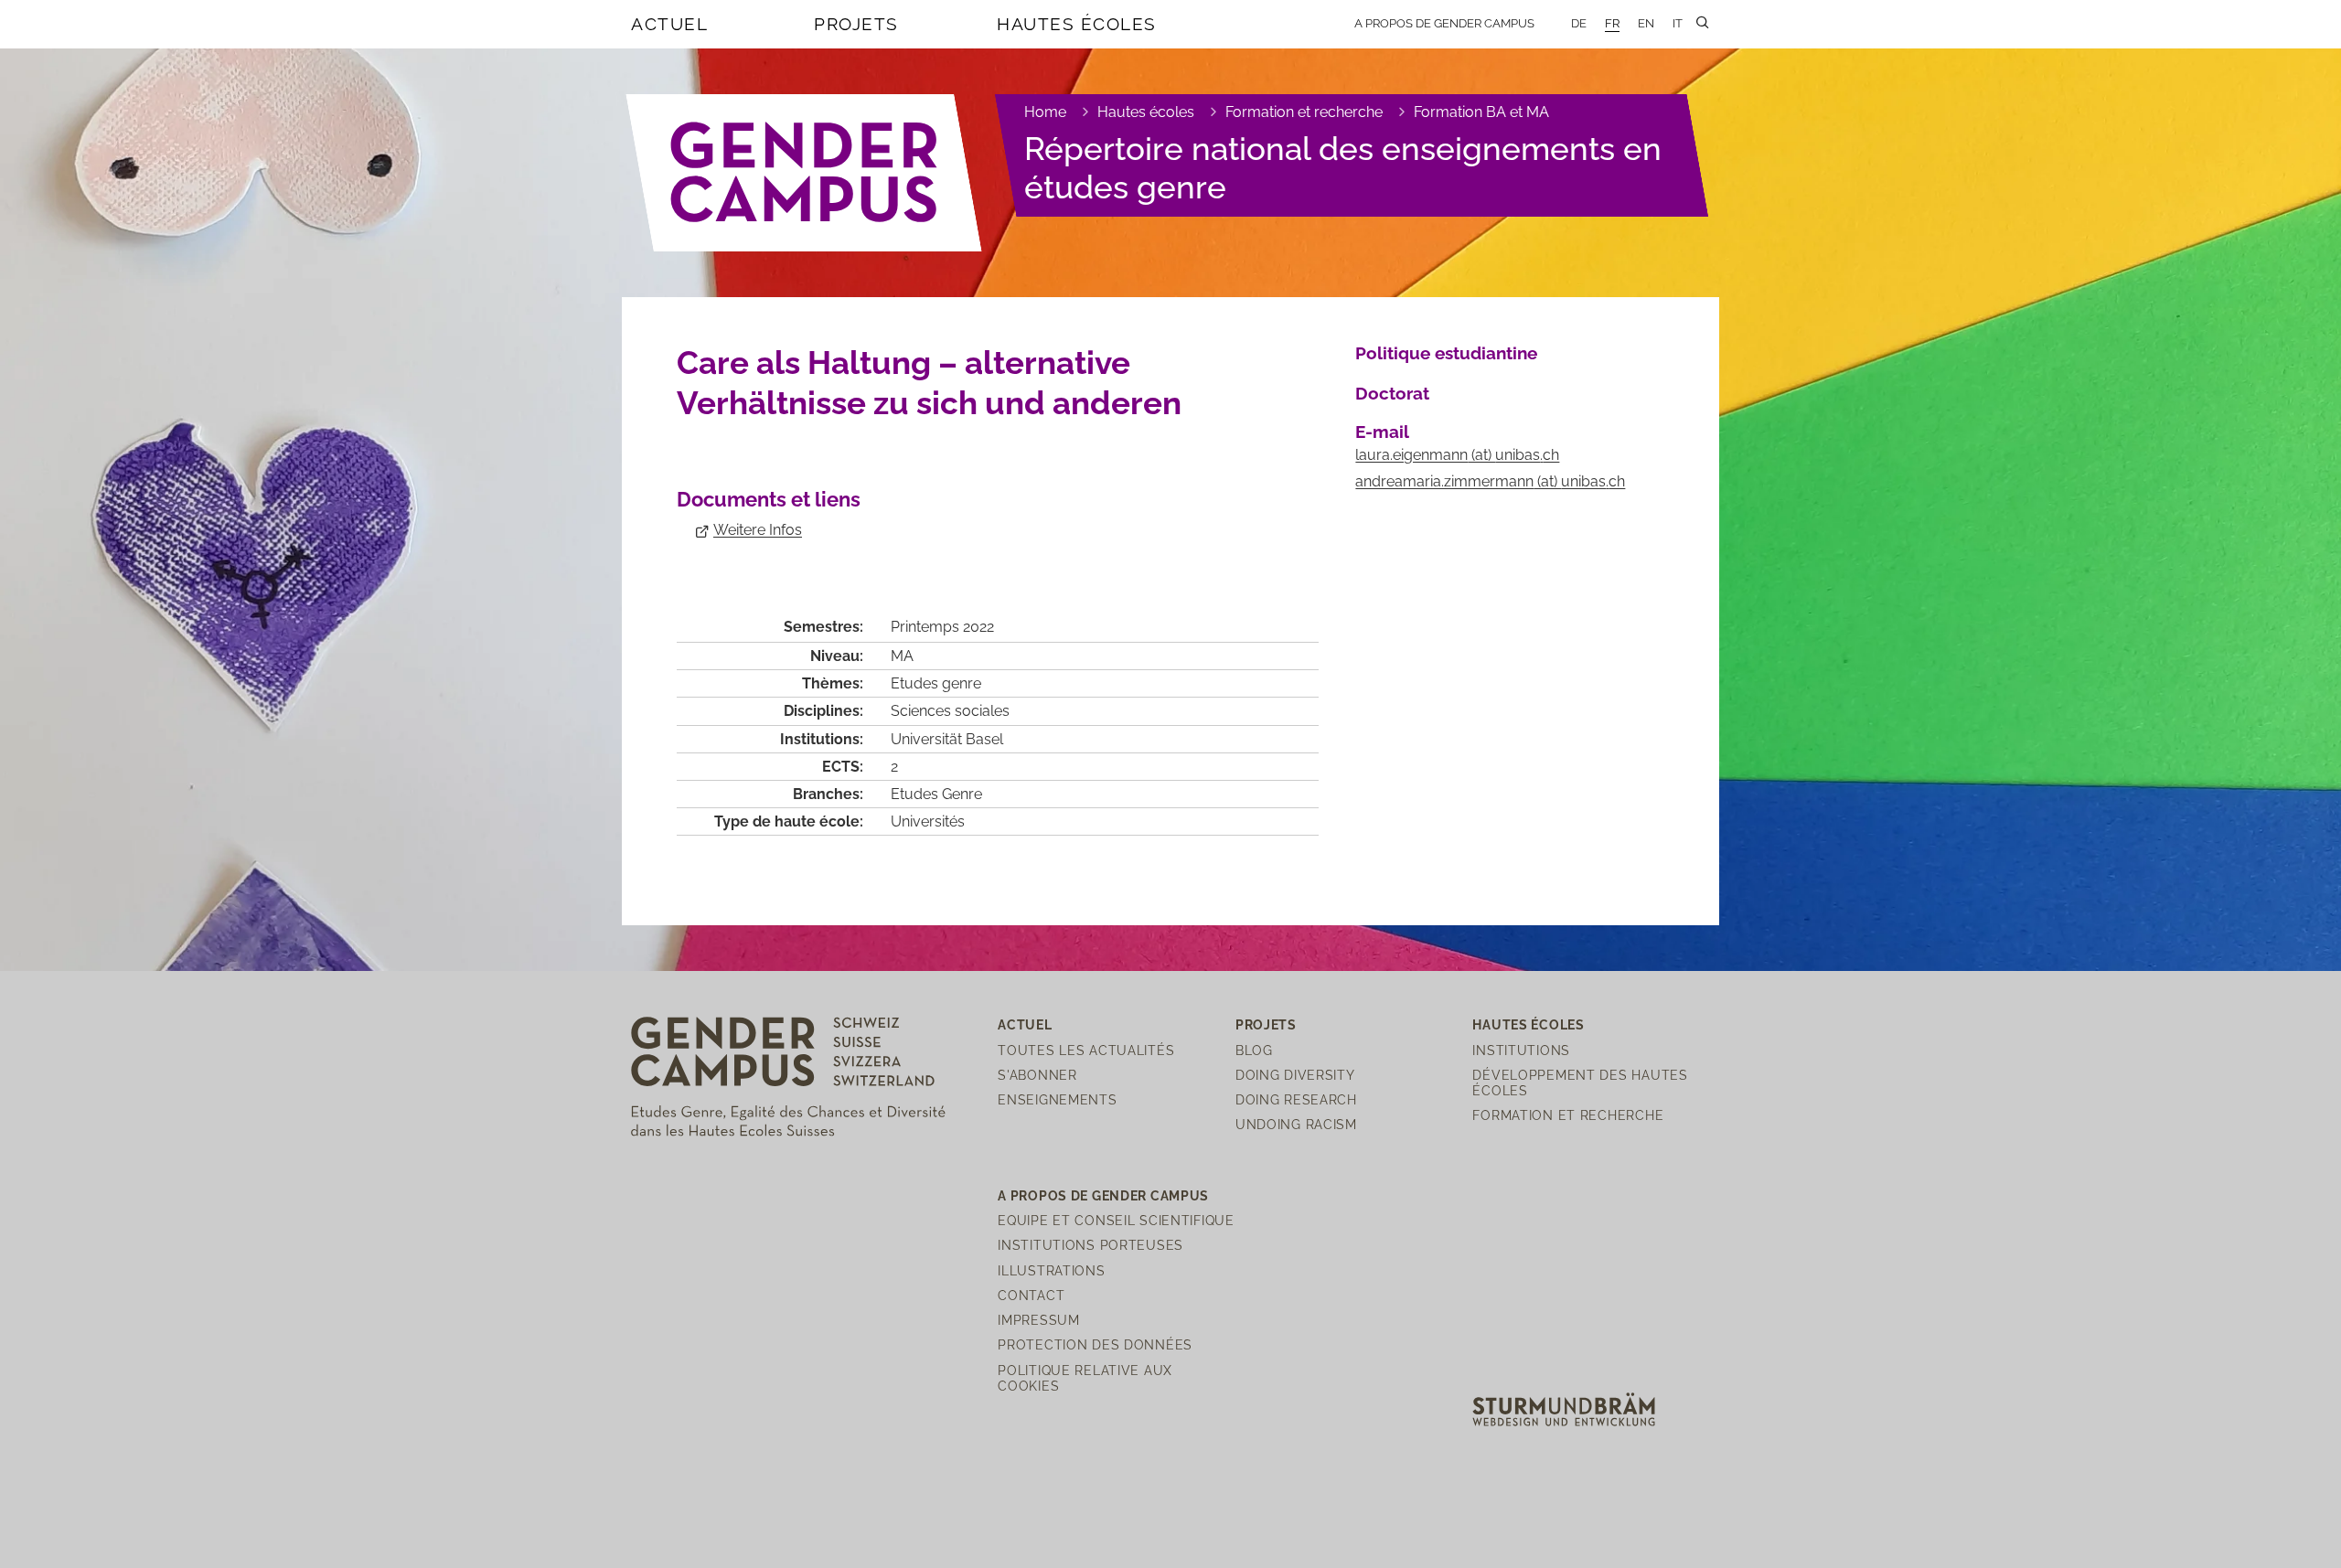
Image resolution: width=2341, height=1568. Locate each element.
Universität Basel (947, 739)
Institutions (1521, 1050)
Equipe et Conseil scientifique (1116, 1220)
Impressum (1038, 1320)
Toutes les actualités (1086, 1050)
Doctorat (1392, 393)
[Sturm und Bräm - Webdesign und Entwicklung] (1564, 1408)
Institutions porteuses (1090, 1245)
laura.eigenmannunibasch (1457, 455)
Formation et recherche (1304, 112)
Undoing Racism (1296, 1124)
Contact (1031, 1295)
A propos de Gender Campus (1444, 23)
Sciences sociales (950, 711)
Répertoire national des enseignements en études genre (1343, 168)
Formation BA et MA (1481, 112)
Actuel (669, 24)
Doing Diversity (1295, 1075)
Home (1045, 112)
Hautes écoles (1077, 24)
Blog (1254, 1050)
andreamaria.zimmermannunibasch (1490, 481)
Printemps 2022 (942, 627)
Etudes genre (936, 683)
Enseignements (1057, 1099)
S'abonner (1037, 1075)
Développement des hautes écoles (1580, 1083)
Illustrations (1051, 1270)
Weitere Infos (758, 530)
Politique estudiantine (1446, 353)
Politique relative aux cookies (1085, 1378)
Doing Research (1296, 1099)
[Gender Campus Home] (805, 173)
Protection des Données (1095, 1344)
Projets (856, 24)
